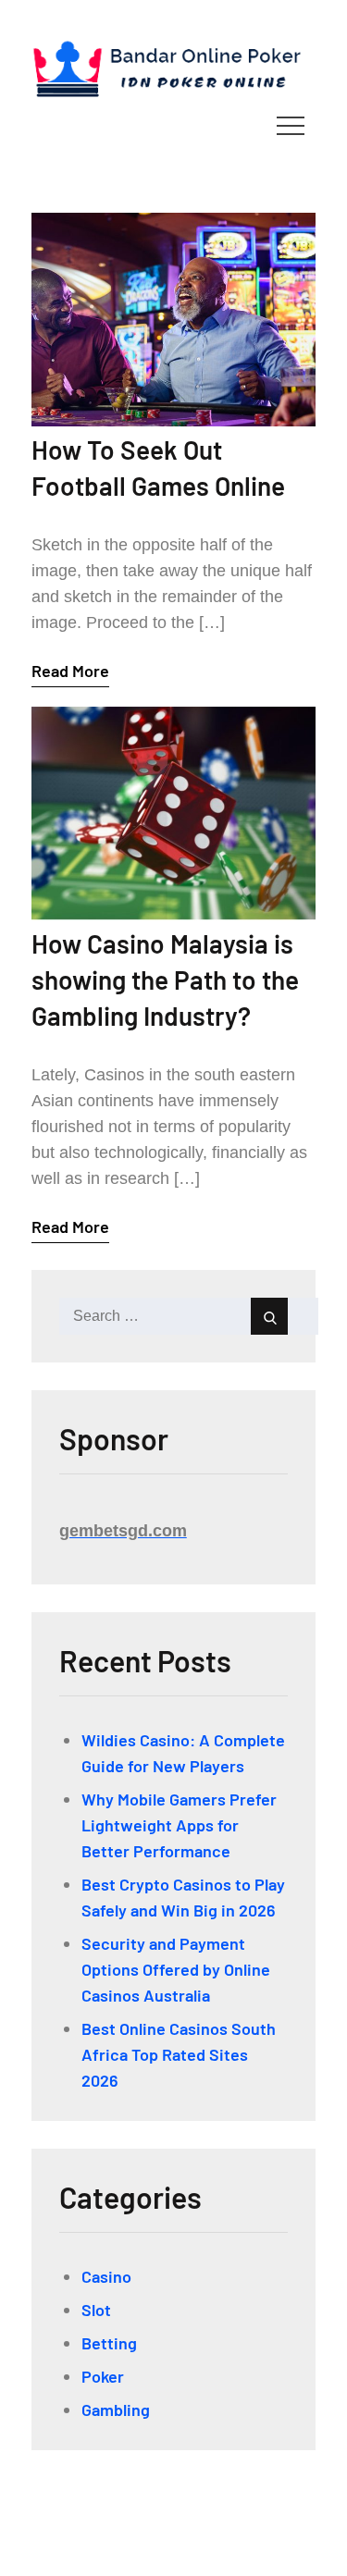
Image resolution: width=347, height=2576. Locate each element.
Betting (109, 2343)
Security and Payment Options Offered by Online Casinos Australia (176, 1969)
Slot (96, 2310)
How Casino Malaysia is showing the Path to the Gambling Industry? (165, 980)
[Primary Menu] (291, 125)
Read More (70, 671)
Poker (103, 2376)
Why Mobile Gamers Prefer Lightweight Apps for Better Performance (179, 1825)
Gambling (116, 2410)
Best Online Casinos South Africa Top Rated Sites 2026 (179, 2054)
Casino (106, 2276)
